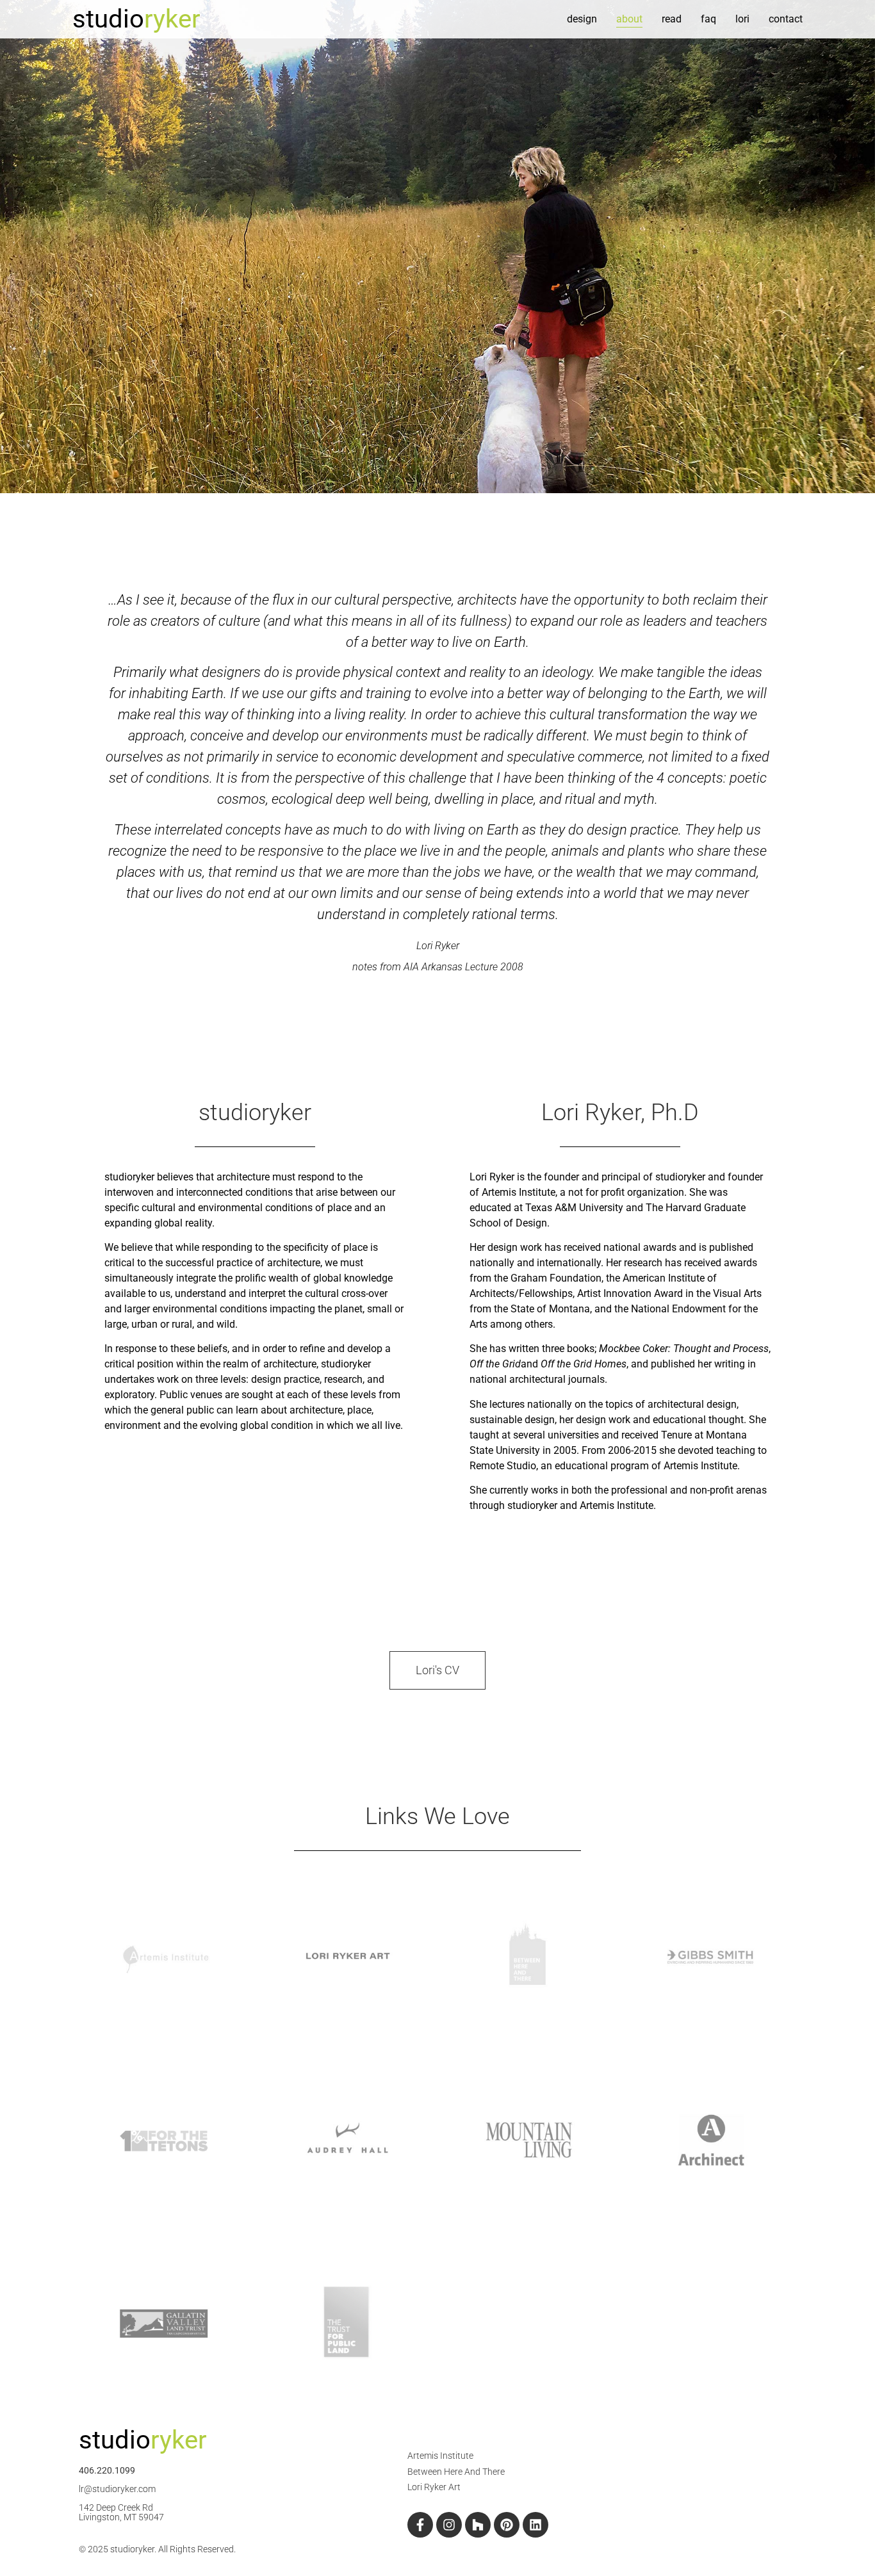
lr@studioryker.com (117, 2489)
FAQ (708, 19)
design (582, 19)
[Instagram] (449, 2525)
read (672, 19)
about (629, 19)
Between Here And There (456, 2472)
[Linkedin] (536, 2525)
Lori (742, 19)
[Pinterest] (507, 2525)
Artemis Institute (440, 2456)
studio (136, 19)
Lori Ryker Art (434, 2487)
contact (786, 19)
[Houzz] (478, 2525)
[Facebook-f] (420, 2525)
